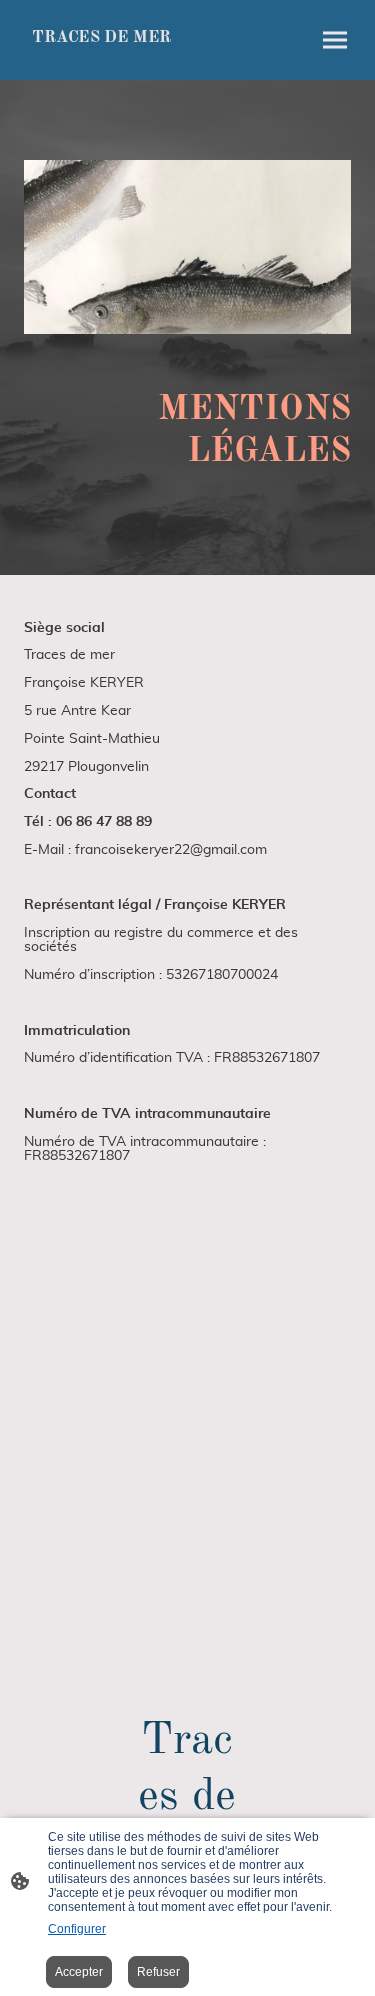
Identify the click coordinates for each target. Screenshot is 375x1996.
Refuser (158, 1972)
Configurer (77, 1929)
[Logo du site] (102, 55)
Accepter (79, 1972)
